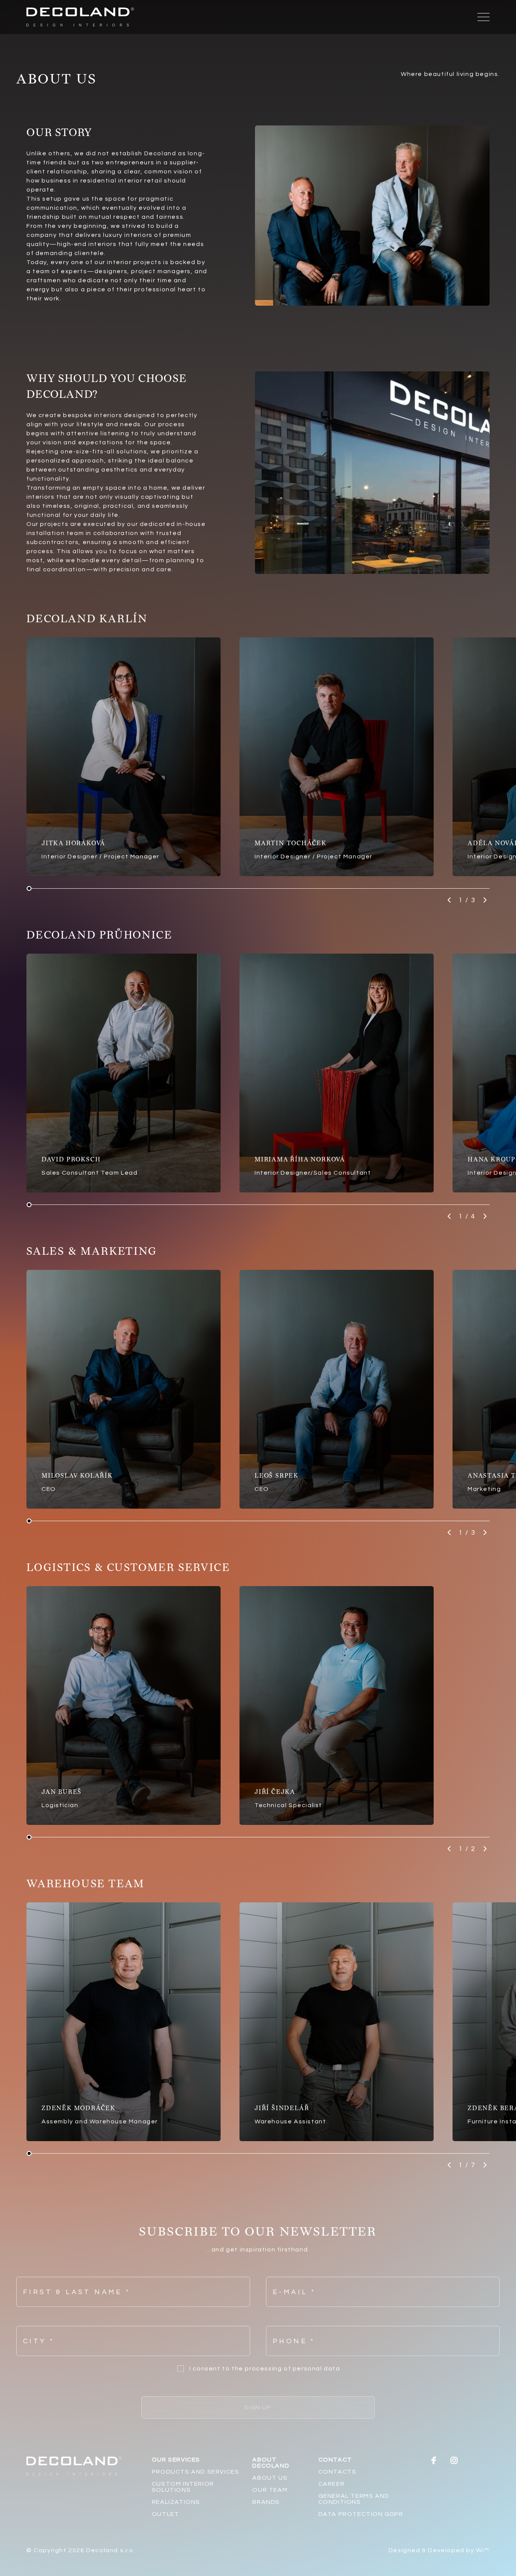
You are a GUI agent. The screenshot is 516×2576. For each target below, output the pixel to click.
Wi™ (483, 2550)
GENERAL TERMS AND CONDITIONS (354, 2499)
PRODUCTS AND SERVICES (196, 2472)
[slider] (29, 888)
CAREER (332, 2484)
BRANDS (266, 2502)
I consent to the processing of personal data (265, 2369)
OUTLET (166, 2514)
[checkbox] (181, 2369)
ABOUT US (270, 2478)
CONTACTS (338, 2472)
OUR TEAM (270, 2490)
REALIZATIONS (176, 2502)
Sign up (258, 2407)
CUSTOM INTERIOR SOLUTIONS (183, 2487)
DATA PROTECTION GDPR (361, 2514)
